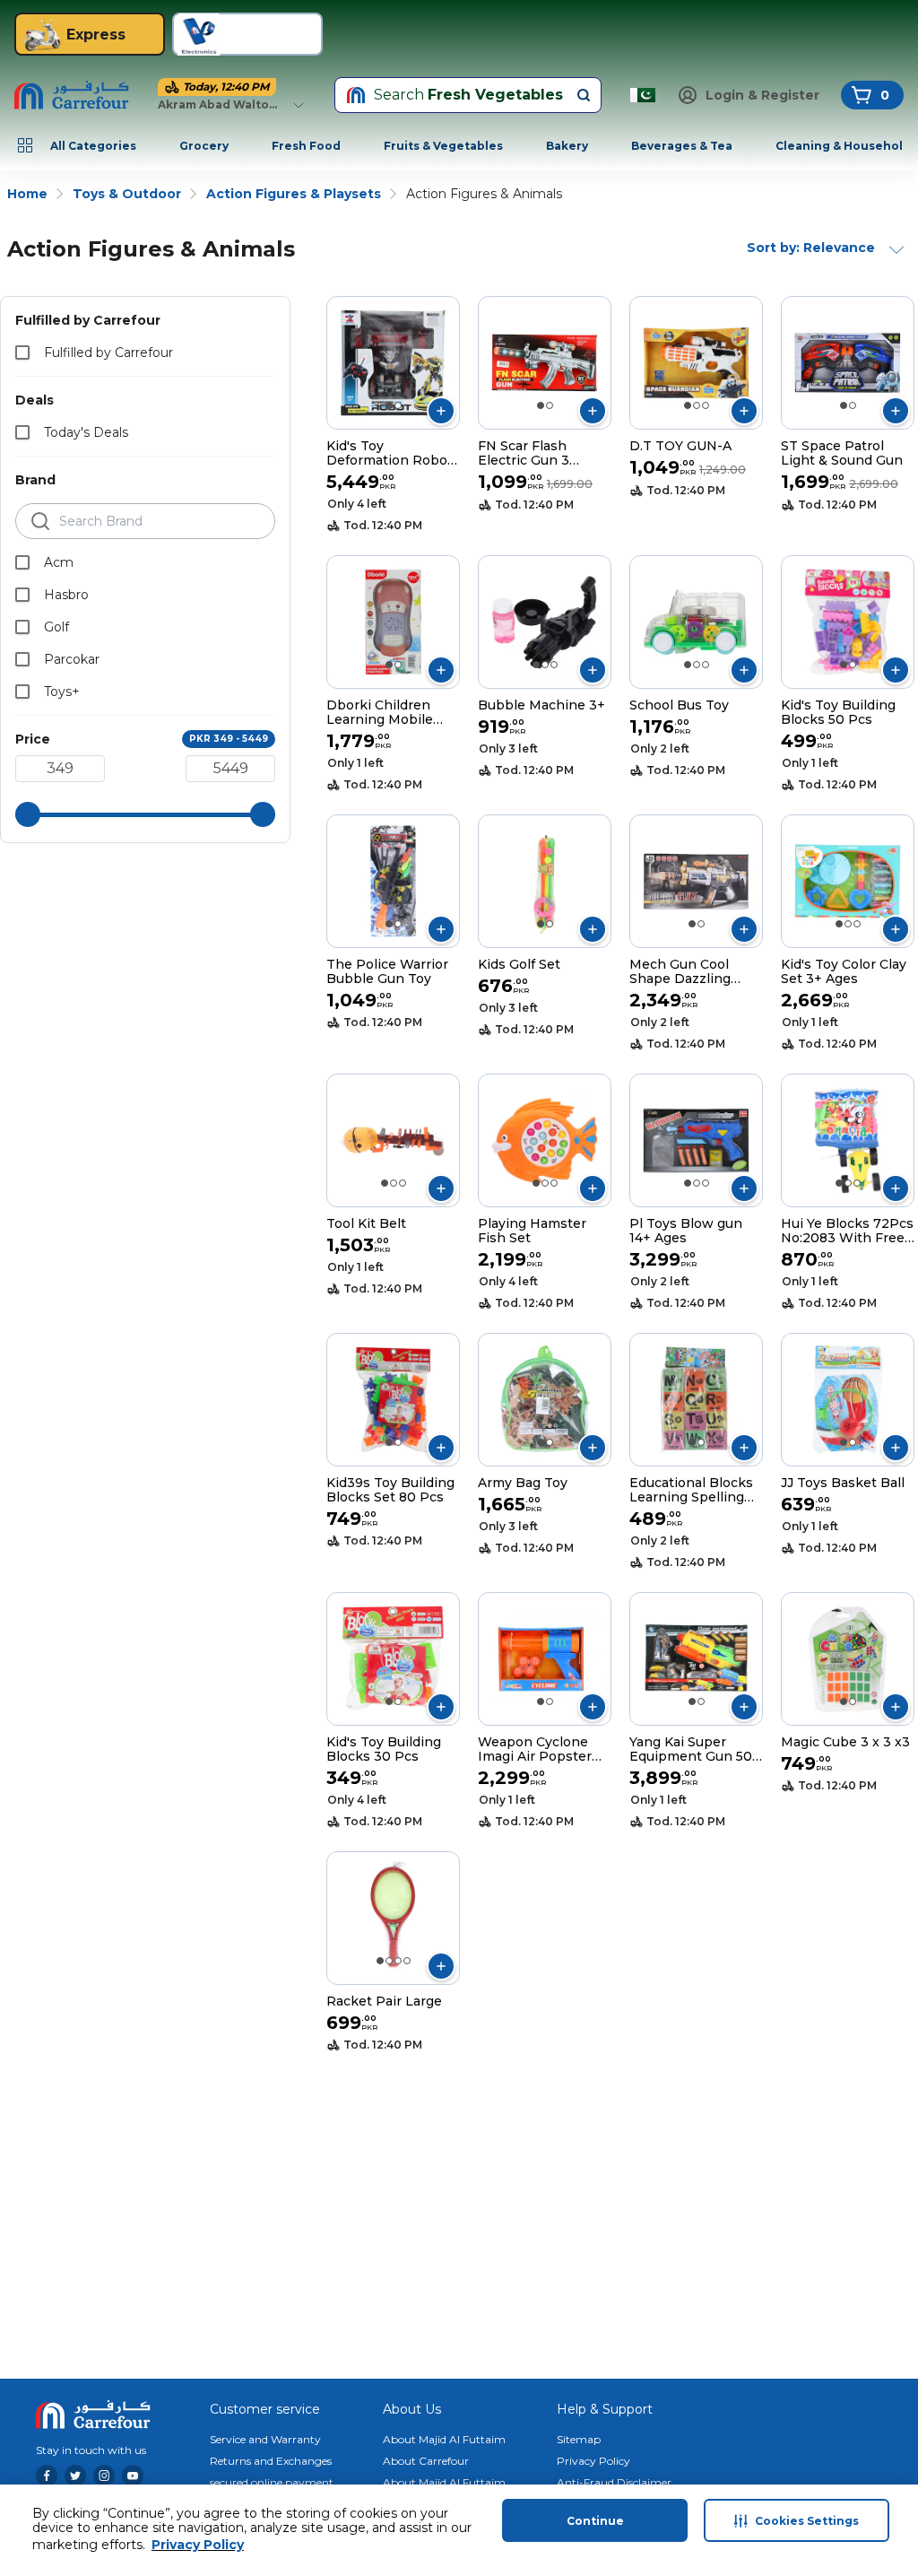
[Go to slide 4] (407, 1961)
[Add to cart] (441, 411)
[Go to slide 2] (398, 405)
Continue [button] (595, 2521)
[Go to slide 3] (706, 405)
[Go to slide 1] (389, 405)
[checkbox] (22, 352)
